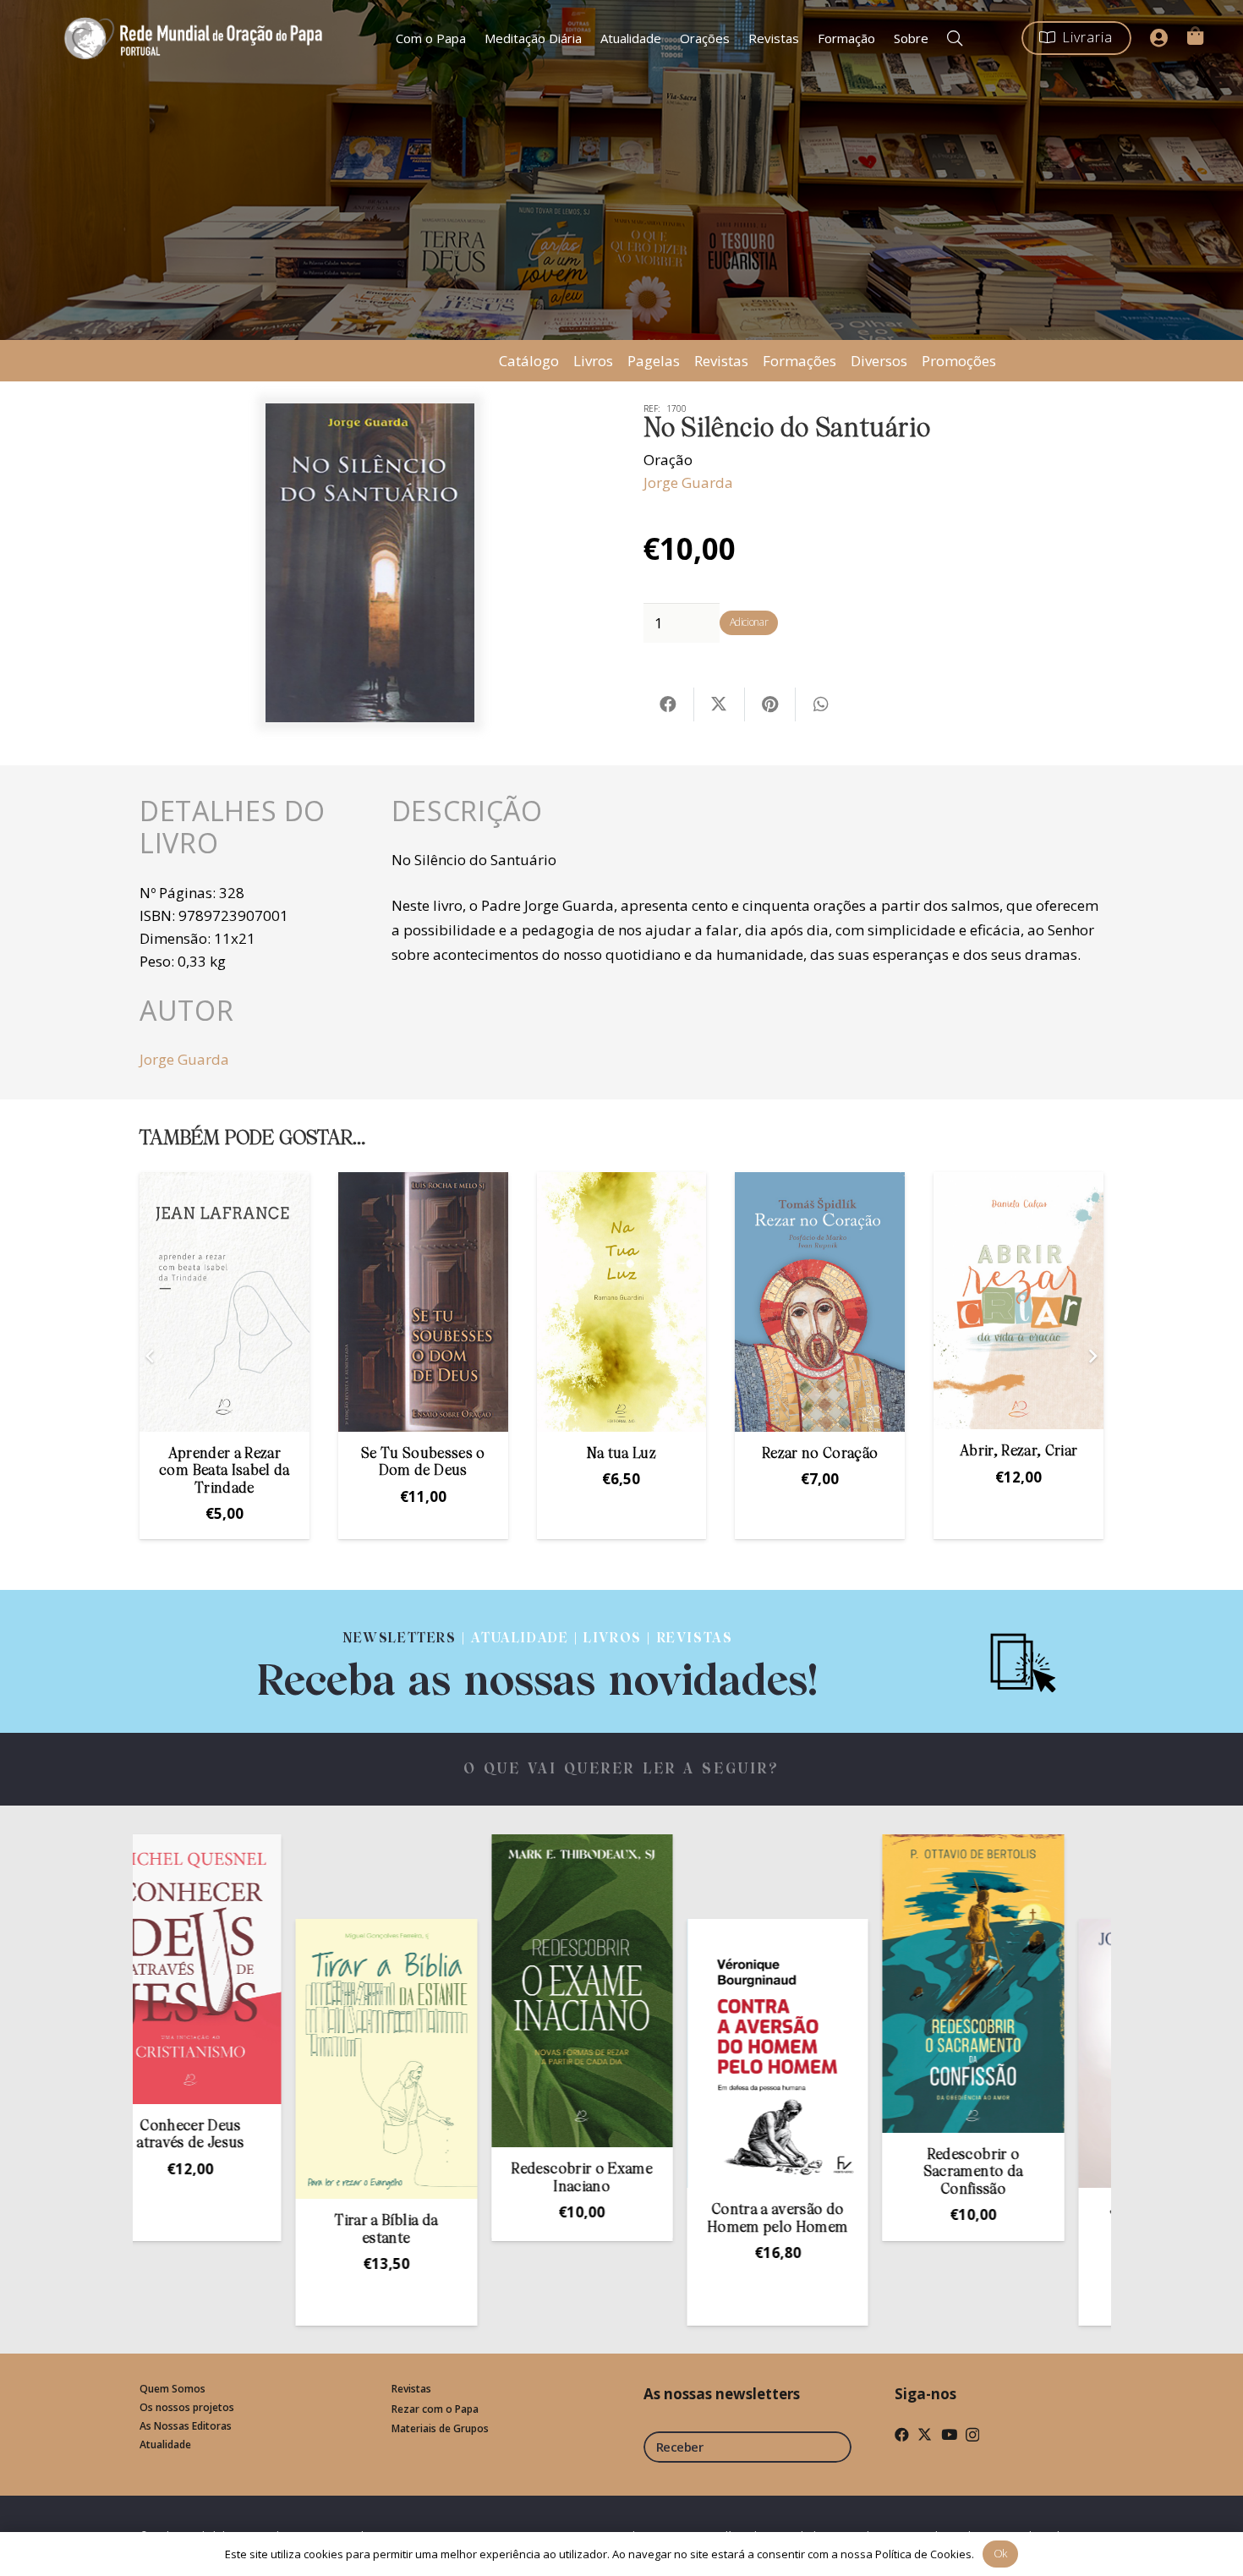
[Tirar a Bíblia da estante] (259, 2059)
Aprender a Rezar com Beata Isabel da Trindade (224, 1472)
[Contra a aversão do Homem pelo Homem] (650, 2053)
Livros (593, 361)
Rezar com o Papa (435, 2409)
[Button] (1159, 38)
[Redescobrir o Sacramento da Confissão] (846, 1984)
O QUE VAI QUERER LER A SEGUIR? (622, 1770)
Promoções (959, 361)
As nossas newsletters (722, 2394)
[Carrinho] (1195, 36)
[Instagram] (972, 2435)
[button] (955, 38)
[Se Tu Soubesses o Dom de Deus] (423, 1302)
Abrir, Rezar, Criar (1018, 1452)
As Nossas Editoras (186, 2426)
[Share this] (669, 704)
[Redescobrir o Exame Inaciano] (455, 1991)
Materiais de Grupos (440, 2428)
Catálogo (529, 361)
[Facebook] (902, 2434)
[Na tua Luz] (622, 1302)
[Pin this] (770, 704)
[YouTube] (949, 2434)
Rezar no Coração (820, 1454)
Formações (799, 361)
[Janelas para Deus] (1042, 2053)
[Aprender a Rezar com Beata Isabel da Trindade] (225, 1302)
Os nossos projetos (187, 2407)
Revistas (721, 361)
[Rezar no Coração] (820, 1302)
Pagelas (654, 361)
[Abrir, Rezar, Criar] (1018, 1301)
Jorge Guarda (688, 482)
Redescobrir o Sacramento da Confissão (846, 2173)
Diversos (879, 361)
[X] (925, 2434)
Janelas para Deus (1042, 2210)
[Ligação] (538, 1661)
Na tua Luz (621, 1454)
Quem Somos (172, 2389)
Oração (668, 460)
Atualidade (165, 2444)
